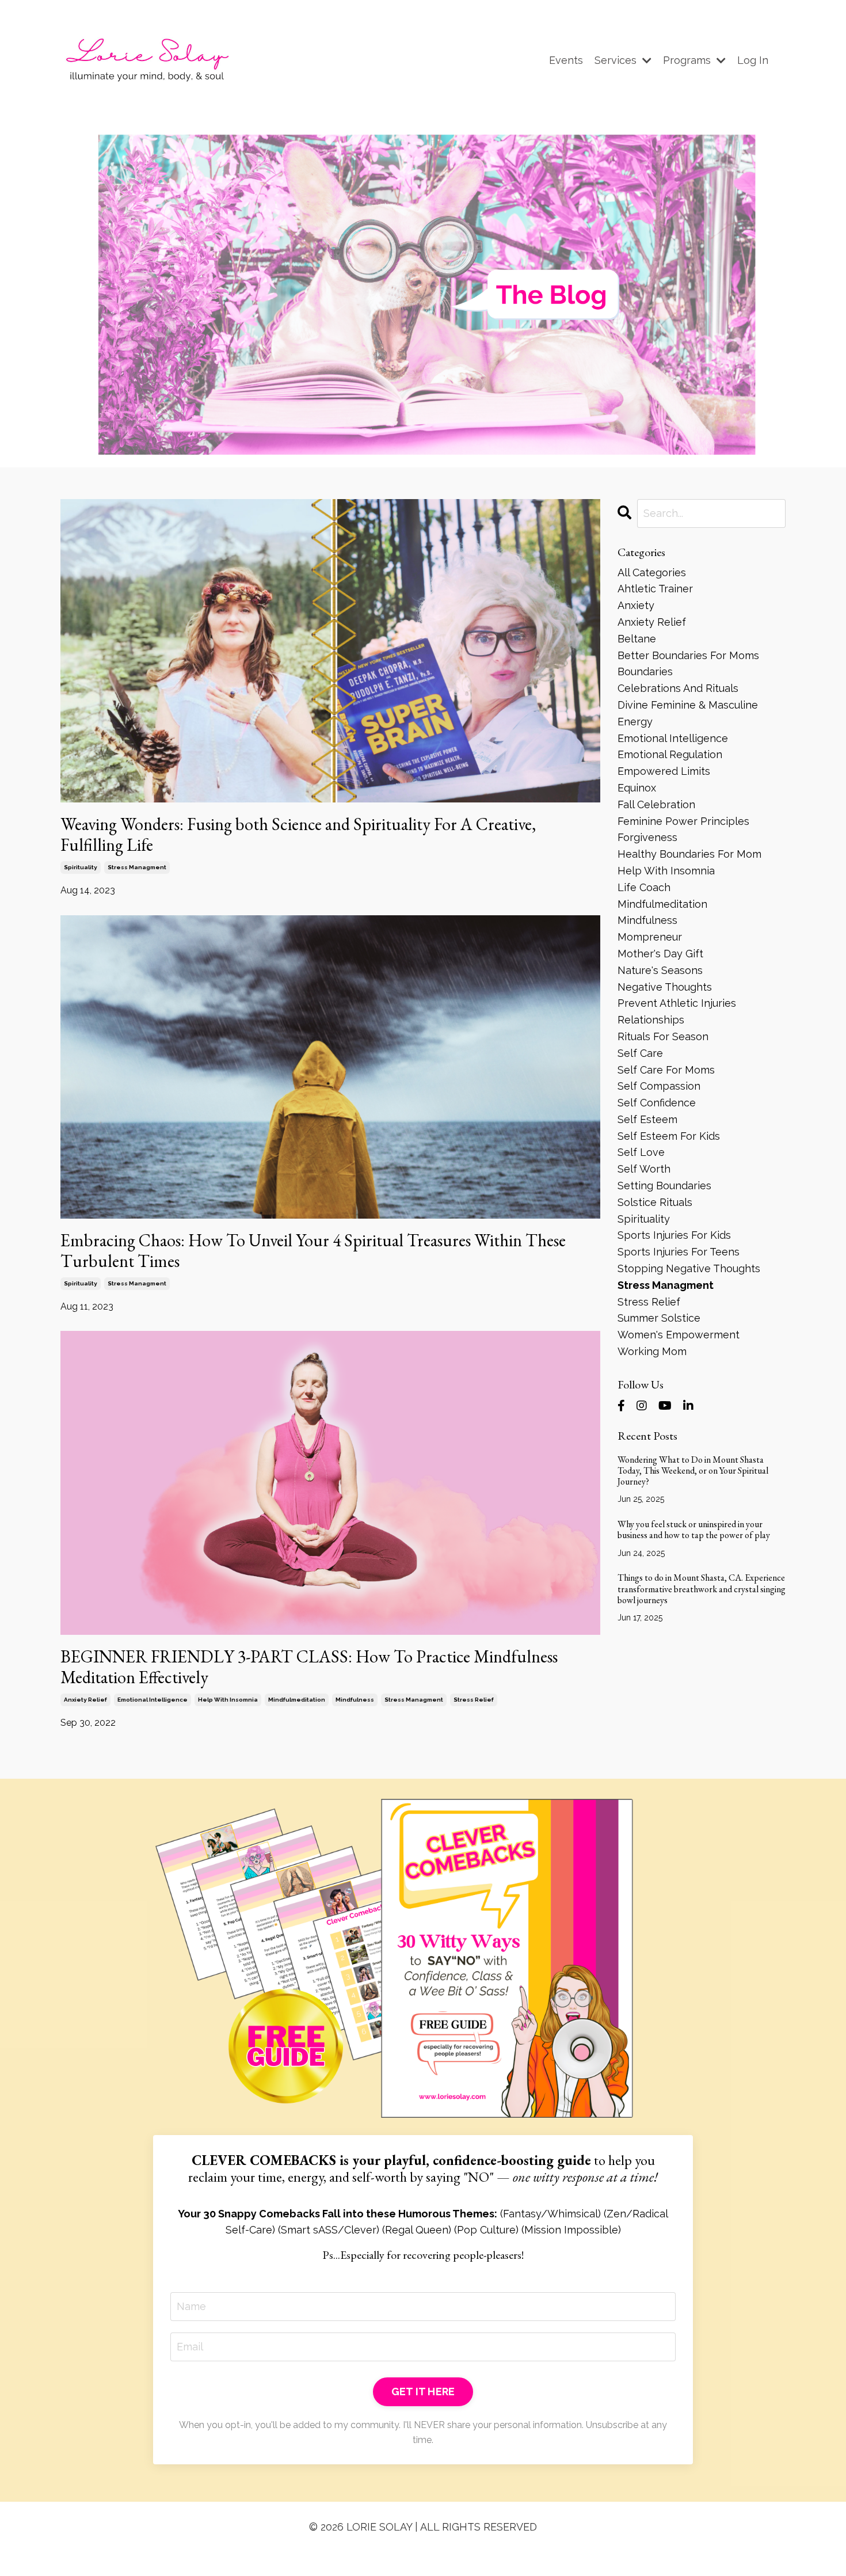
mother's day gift (660, 954)
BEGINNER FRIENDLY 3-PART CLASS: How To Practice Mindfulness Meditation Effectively (309, 1667)
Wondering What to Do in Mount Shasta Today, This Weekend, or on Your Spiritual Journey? (693, 1471)
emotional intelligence (153, 1700)
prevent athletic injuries (677, 1003)
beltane (637, 639)
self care (640, 1053)
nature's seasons (660, 970)
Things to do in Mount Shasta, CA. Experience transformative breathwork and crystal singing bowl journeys (702, 1589)
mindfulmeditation (297, 1700)
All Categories (652, 572)
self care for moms (666, 1070)
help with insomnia (228, 1700)
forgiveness (647, 837)
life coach (644, 887)
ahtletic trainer (655, 589)
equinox (637, 788)
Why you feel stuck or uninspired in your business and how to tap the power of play (694, 1529)
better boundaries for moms (688, 655)
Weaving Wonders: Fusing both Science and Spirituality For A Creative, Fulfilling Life (298, 835)
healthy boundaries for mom (689, 854)
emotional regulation (670, 754)
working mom (652, 1351)
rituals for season (663, 1036)
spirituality (81, 867)
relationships (651, 1020)
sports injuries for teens (679, 1252)
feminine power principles (683, 821)
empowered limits (664, 771)
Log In (753, 60)
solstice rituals (655, 1202)
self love (641, 1152)
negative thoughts (665, 987)
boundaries (645, 671)
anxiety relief (85, 1700)
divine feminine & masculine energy (688, 713)
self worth (644, 1169)
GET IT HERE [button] (423, 2392)
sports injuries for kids (674, 1235)
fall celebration (656, 804)
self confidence (657, 1103)
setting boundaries (664, 1186)
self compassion (659, 1086)
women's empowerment (679, 1335)
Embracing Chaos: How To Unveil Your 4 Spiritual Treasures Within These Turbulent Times (313, 1251)
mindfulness (355, 1700)
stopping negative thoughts (689, 1268)
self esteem (647, 1119)
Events (566, 60)
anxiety (636, 605)
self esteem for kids (669, 1136)
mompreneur (650, 937)
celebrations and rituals (678, 688)
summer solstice (659, 1318)
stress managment (137, 867)
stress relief (474, 1700)
